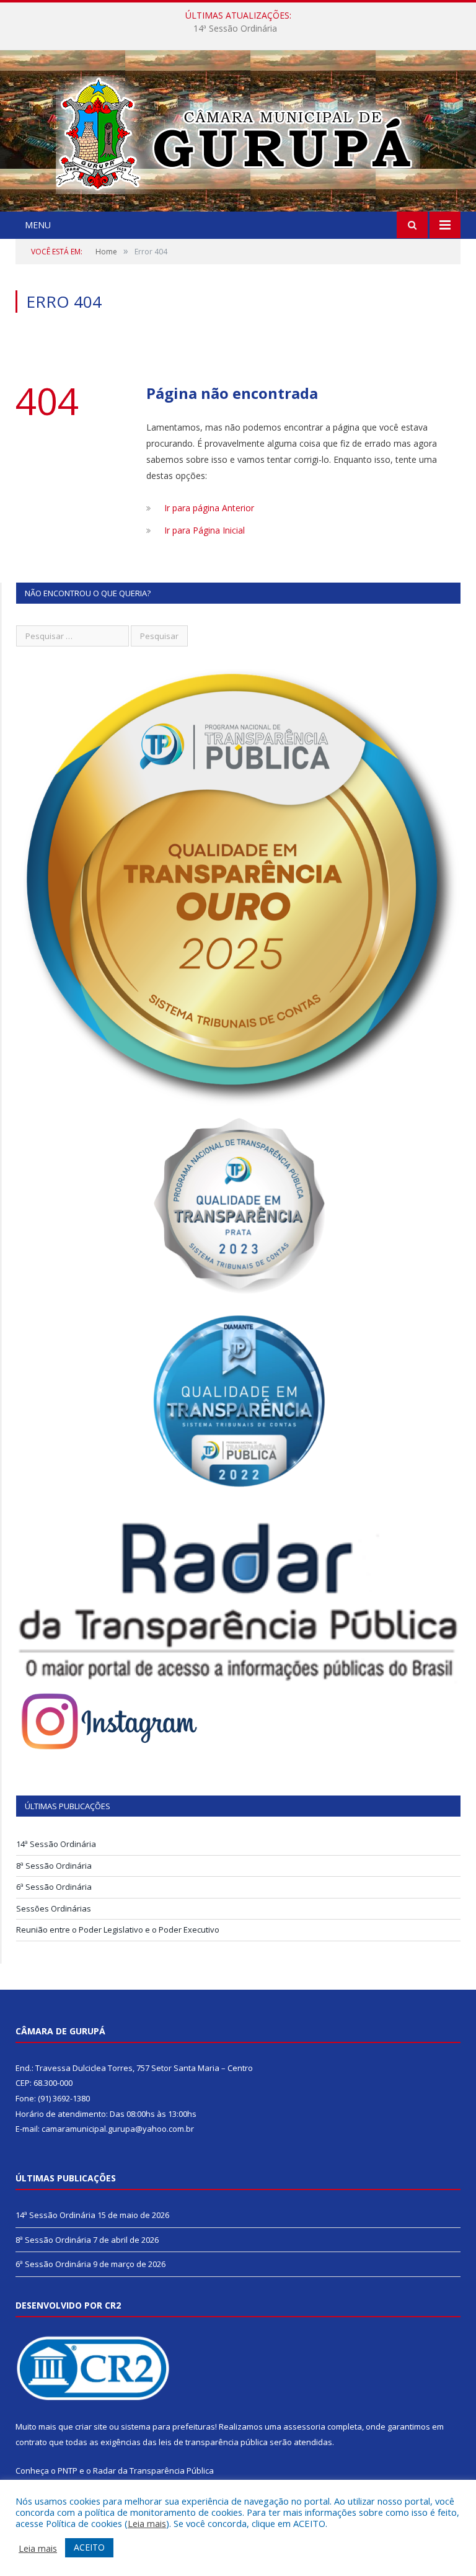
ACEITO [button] (89, 2547)
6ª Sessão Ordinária (54, 1887)
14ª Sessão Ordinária (56, 1844)
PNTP (68, 2471)
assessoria (304, 2426)
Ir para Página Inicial (205, 530)
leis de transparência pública (213, 2442)
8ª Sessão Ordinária (235, 29)
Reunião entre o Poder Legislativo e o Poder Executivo (118, 1930)
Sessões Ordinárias (54, 1908)
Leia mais (147, 2523)
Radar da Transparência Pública (153, 2471)
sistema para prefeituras (168, 2426)
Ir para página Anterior (209, 508)
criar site (91, 2426)
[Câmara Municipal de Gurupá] (238, 132)
